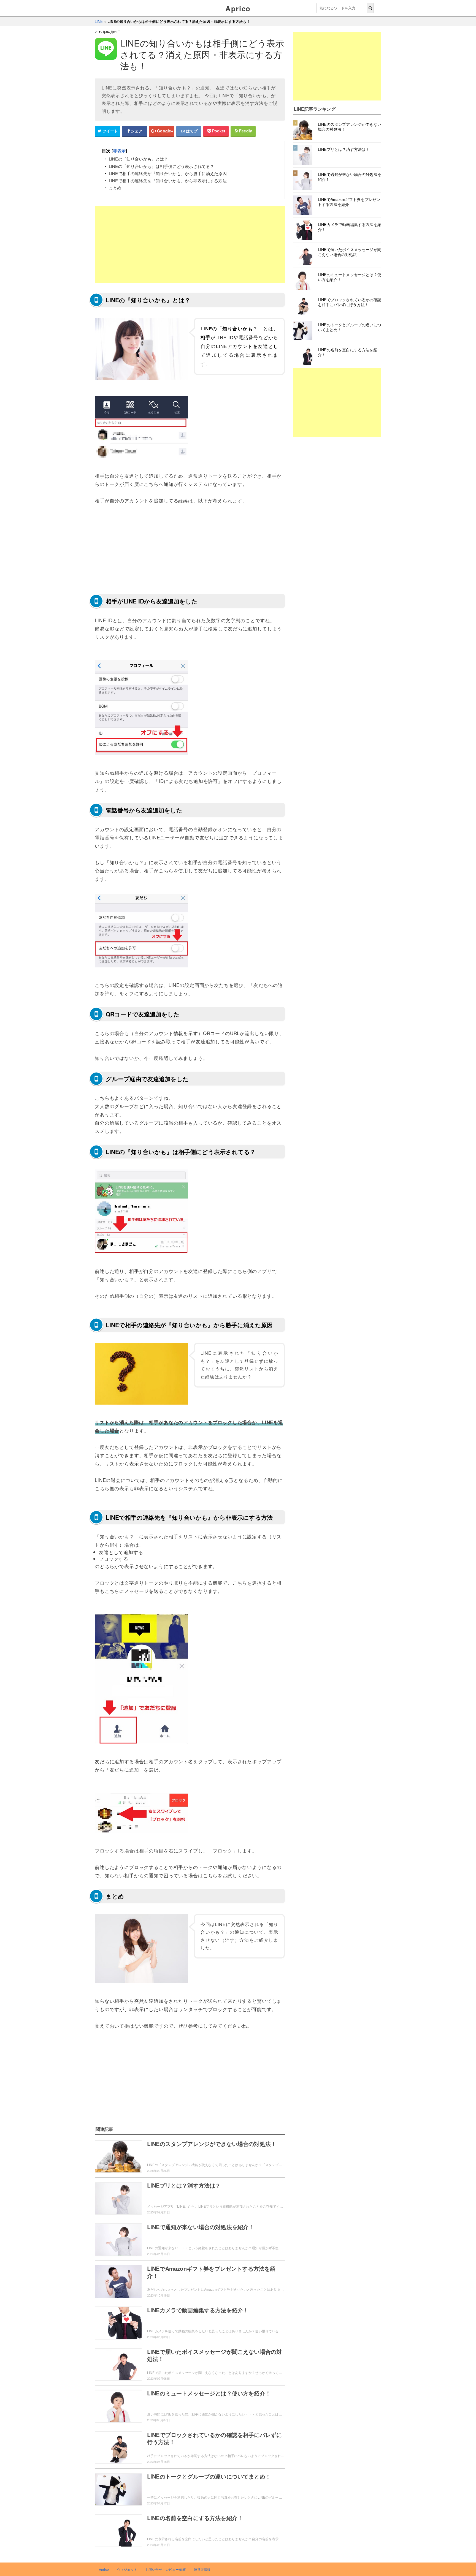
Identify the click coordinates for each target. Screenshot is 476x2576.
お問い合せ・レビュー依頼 (166, 2569)
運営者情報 (202, 2569)
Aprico (238, 8)
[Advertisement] (190, 245)
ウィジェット (127, 2569)
